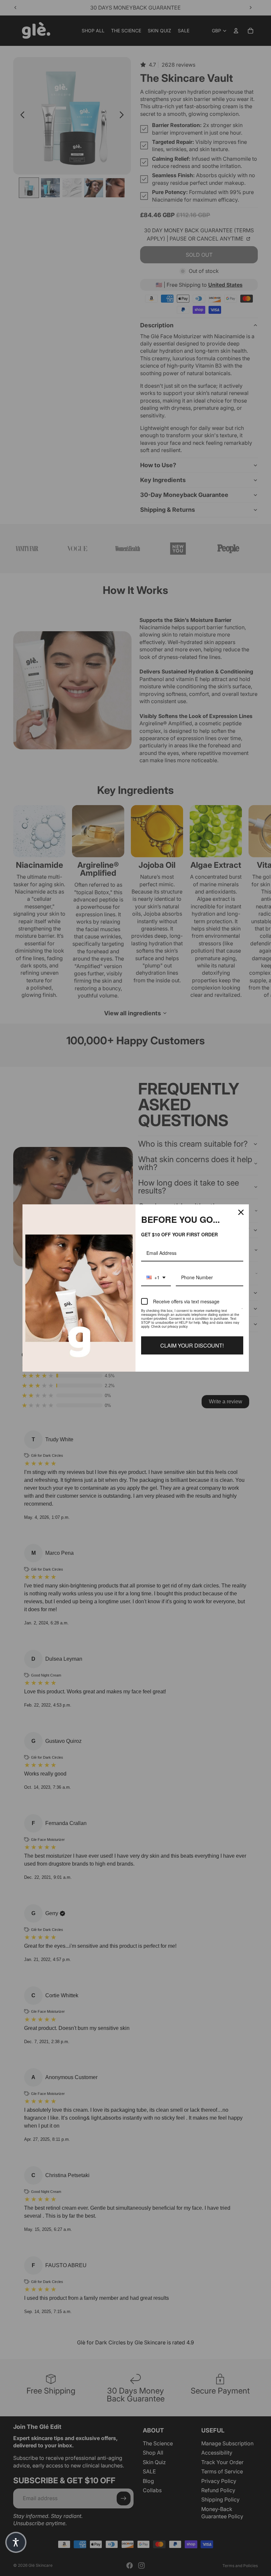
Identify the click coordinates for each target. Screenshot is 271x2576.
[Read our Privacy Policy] (242, 1312)
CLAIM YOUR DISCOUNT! (192, 1345)
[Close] (241, 1212)
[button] (16, 2542)
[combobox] (156, 1278)
